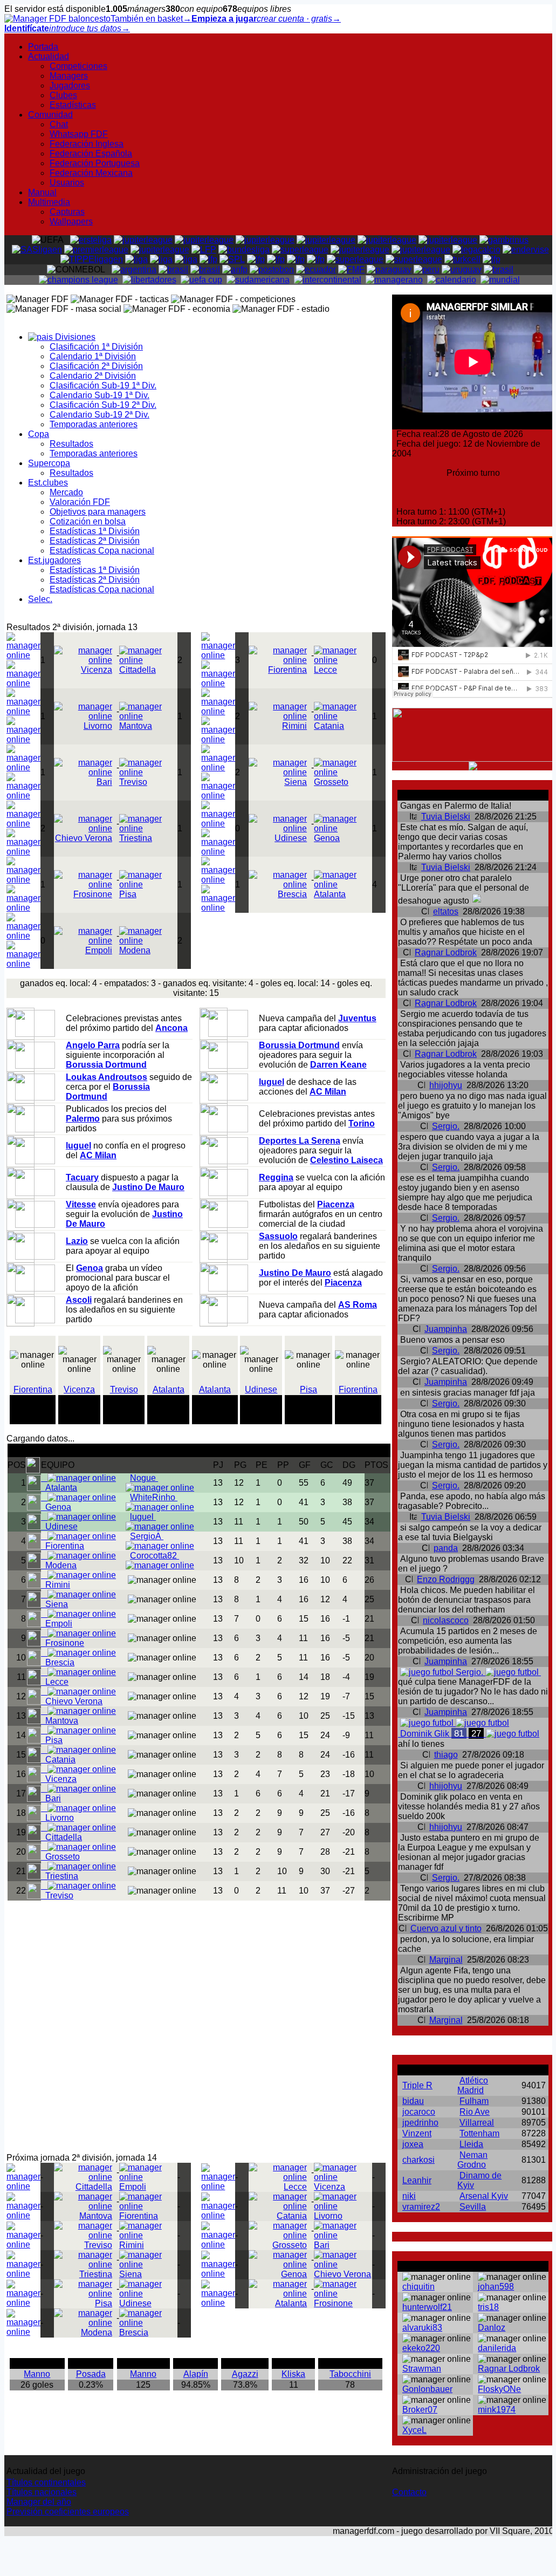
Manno (37, 2374)
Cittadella (138, 670)
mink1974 (497, 2410)
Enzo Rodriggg (446, 1579)
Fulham (474, 2101)
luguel (143, 1517)
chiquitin (418, 2287)
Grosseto (331, 782)
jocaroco (419, 2112)
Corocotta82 (155, 1556)
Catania (329, 726)
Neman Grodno (472, 2160)
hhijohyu (446, 1085)
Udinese (291, 838)
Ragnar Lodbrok (446, 952)
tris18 (488, 2307)
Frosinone (93, 894)
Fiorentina (287, 670)
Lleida (471, 2144)
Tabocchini (350, 2374)
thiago (446, 1755)
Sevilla (473, 2207)
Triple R (417, 2085)
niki (409, 2196)
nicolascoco (446, 1620)
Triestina (136, 838)
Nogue (144, 1478)
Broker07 (420, 2410)
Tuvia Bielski (446, 816)
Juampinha (446, 1329)
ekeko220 (421, 2348)
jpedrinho (420, 2123)
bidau (413, 2101)
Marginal (446, 1960)
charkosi (418, 2160)
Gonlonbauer (427, 2389)
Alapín (196, 2374)
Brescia (292, 894)
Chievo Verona (84, 838)
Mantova (136, 726)
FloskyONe (499, 2389)
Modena (135, 950)
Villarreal (477, 2123)
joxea (413, 2144)
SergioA (147, 1536)
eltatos (446, 911)
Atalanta (330, 894)
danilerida (497, 2348)
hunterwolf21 (427, 2307)
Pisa (308, 1389)
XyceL (414, 2430)
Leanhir (417, 2180)
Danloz (492, 2328)
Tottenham (479, 2133)
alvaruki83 (422, 2328)
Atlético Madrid (473, 2085)
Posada (91, 2374)
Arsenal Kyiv (484, 2196)
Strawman (422, 2369)
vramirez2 (421, 2207)
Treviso (124, 1389)
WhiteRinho (154, 1497)
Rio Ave (475, 2112)
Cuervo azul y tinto (446, 1928)
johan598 (496, 2287)
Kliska (293, 2374)
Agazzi (245, 2374)
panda (446, 1548)
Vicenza (97, 670)
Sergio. (446, 1126)
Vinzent (417, 2133)
